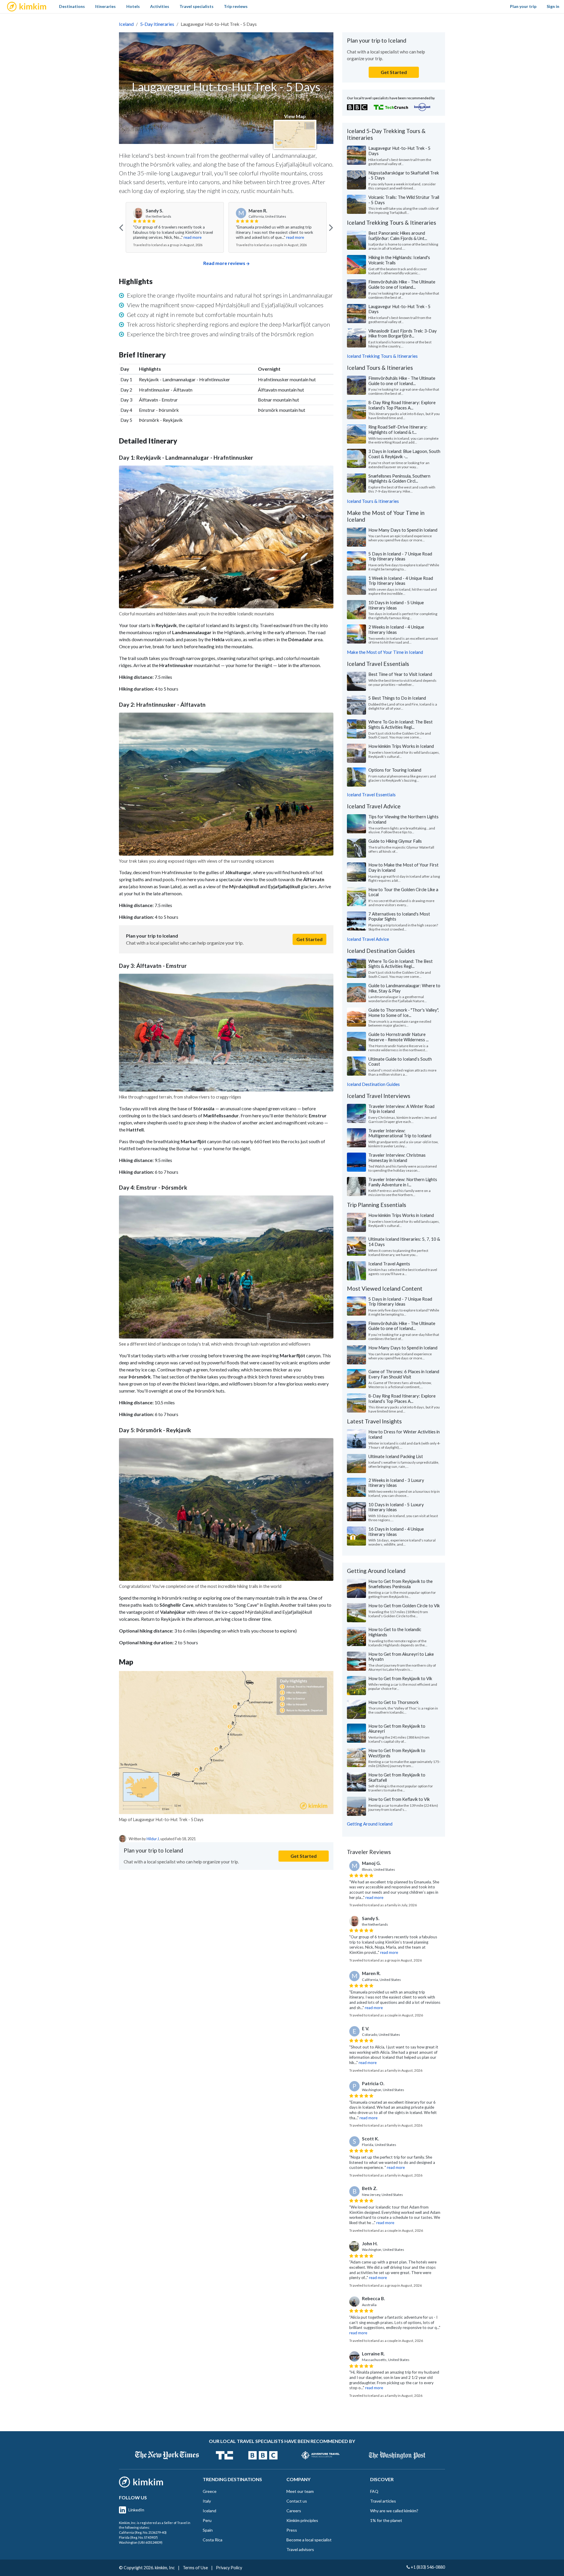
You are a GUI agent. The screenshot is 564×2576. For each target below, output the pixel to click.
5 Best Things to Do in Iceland (397, 698)
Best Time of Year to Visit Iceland (400, 674)
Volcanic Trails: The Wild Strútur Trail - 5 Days (404, 200)
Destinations (72, 6)
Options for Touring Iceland (395, 770)
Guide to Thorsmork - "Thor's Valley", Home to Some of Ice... (404, 1012)
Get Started (309, 939)
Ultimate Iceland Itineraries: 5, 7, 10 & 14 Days (404, 1242)
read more (193, 237)
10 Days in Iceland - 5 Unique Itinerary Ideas (396, 605)
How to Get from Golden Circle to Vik (404, 1606)
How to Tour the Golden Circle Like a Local (403, 892)
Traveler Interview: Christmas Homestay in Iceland (397, 1158)
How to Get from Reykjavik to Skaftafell (397, 1777)
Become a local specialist (309, 2540)
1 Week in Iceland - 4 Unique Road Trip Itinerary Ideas (401, 581)
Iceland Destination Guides (373, 1084)
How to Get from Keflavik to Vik (399, 1799)
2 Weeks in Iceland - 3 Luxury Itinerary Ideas (396, 1483)
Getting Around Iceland (370, 1824)
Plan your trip (523, 6)
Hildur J (153, 1839)
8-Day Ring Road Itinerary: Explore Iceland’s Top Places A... (402, 405)
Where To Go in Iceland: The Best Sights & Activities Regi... (401, 724)
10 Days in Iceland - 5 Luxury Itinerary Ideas (396, 1507)
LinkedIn (136, 2510)
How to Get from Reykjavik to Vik (400, 1678)
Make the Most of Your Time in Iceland (385, 652)
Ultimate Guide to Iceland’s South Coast (400, 1062)
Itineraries (105, 6)
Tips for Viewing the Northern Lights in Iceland (403, 819)
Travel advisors (300, 2549)
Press (292, 2530)
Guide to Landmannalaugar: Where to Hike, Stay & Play (404, 988)
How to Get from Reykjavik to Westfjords (397, 1753)
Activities (160, 6)
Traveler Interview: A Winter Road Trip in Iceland (401, 1109)
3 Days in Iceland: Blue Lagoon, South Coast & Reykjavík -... (404, 454)
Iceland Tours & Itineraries (373, 501)
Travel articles (383, 2501)
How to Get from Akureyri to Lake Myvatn (401, 1657)
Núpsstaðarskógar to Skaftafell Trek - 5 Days (404, 175)
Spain (208, 2530)
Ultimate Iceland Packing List (396, 1456)
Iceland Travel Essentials (371, 795)
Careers (294, 2511)
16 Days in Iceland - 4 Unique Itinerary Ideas (396, 1532)
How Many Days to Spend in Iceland (403, 530)
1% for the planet (386, 2520)
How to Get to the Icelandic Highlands (395, 1632)
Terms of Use (195, 2568)
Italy (207, 2501)
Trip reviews (236, 6)
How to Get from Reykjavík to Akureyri (397, 1729)
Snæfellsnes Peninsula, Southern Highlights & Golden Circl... (399, 478)
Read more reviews (224, 263)
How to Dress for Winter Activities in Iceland (404, 1434)
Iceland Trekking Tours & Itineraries (382, 356)
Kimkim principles (302, 2520)
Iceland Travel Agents (389, 1264)
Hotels (133, 6)
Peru (207, 2520)
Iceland (126, 24)
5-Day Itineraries (157, 24)
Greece (210, 2491)
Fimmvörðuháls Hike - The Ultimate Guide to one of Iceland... (402, 284)
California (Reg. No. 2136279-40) (143, 2532)
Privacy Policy (229, 2568)
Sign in (553, 6)
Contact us (297, 2501)
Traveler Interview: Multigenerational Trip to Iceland (400, 1133)
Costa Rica (213, 2540)
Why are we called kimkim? (394, 2511)
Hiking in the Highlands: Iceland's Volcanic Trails (399, 260)
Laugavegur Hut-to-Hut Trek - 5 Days (399, 151)
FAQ (374, 2491)
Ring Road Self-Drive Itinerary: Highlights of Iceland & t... (398, 429)
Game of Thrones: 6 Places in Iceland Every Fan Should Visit (404, 1374)
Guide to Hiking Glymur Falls (395, 841)
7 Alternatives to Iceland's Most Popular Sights (399, 916)
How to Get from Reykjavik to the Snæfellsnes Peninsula (401, 1584)
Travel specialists (197, 6)
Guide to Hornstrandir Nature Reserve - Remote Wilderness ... (398, 1037)
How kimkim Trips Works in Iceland (401, 746)
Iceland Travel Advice (368, 939)
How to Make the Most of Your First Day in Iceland (403, 867)
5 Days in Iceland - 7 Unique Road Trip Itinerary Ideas (400, 556)
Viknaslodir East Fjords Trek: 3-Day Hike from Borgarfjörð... (403, 333)
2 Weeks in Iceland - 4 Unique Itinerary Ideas (396, 629)
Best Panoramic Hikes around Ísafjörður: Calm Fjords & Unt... (398, 236)
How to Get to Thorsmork (393, 1702)
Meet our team (300, 2491)
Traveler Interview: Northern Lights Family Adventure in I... (403, 1182)
